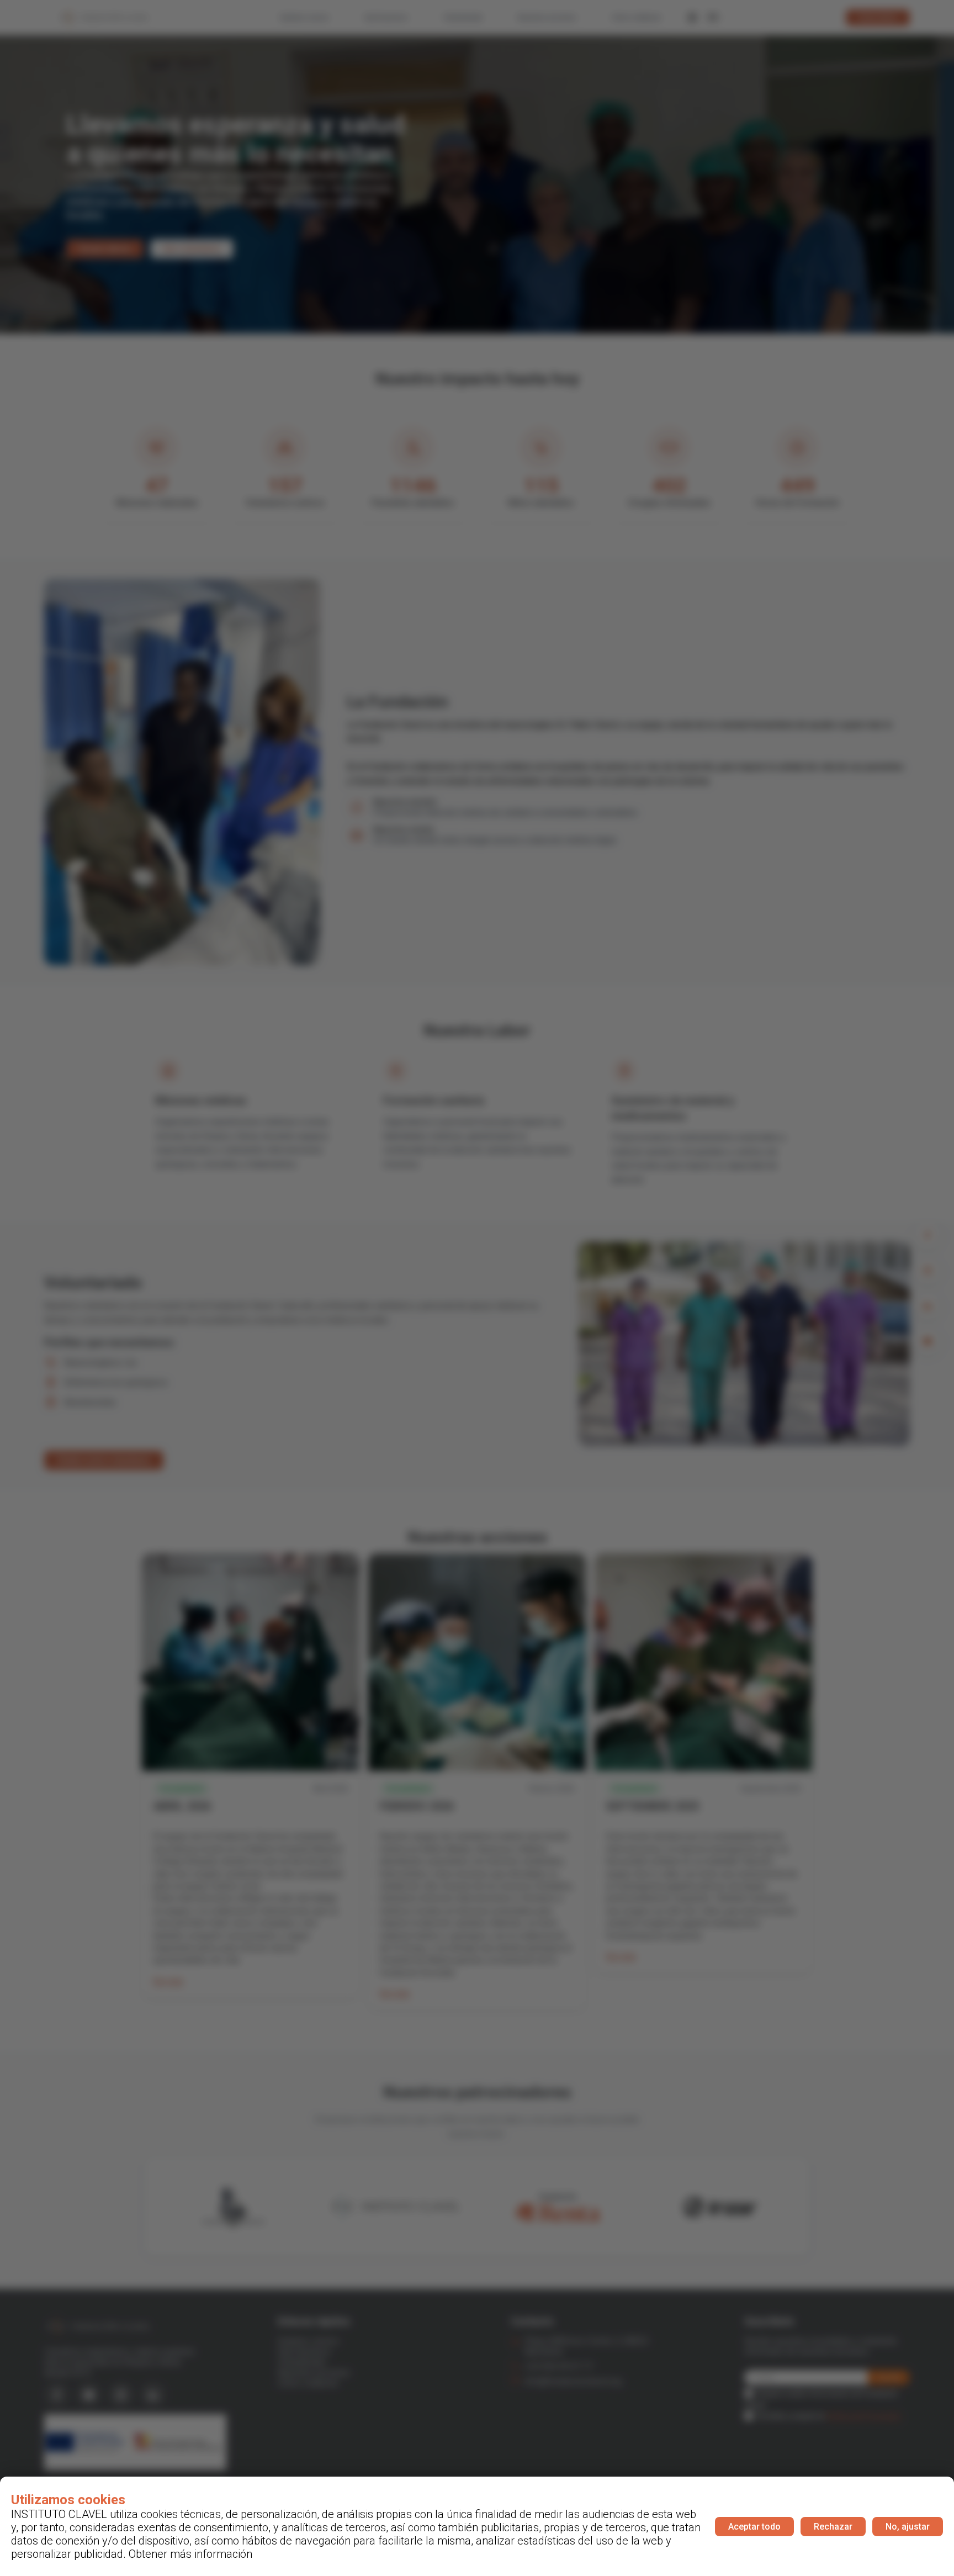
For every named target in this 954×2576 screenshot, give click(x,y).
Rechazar (833, 2527)
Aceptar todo (754, 2527)
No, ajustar (908, 2527)
